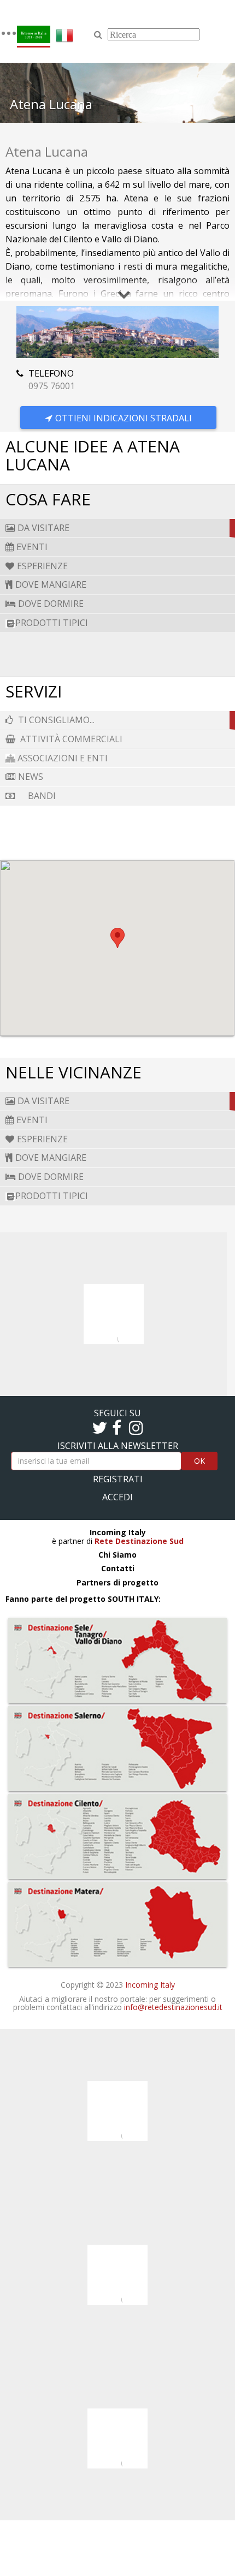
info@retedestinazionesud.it (173, 2007)
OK (199, 1461)
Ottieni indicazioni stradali (124, 418)
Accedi (117, 1497)
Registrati (118, 1479)
